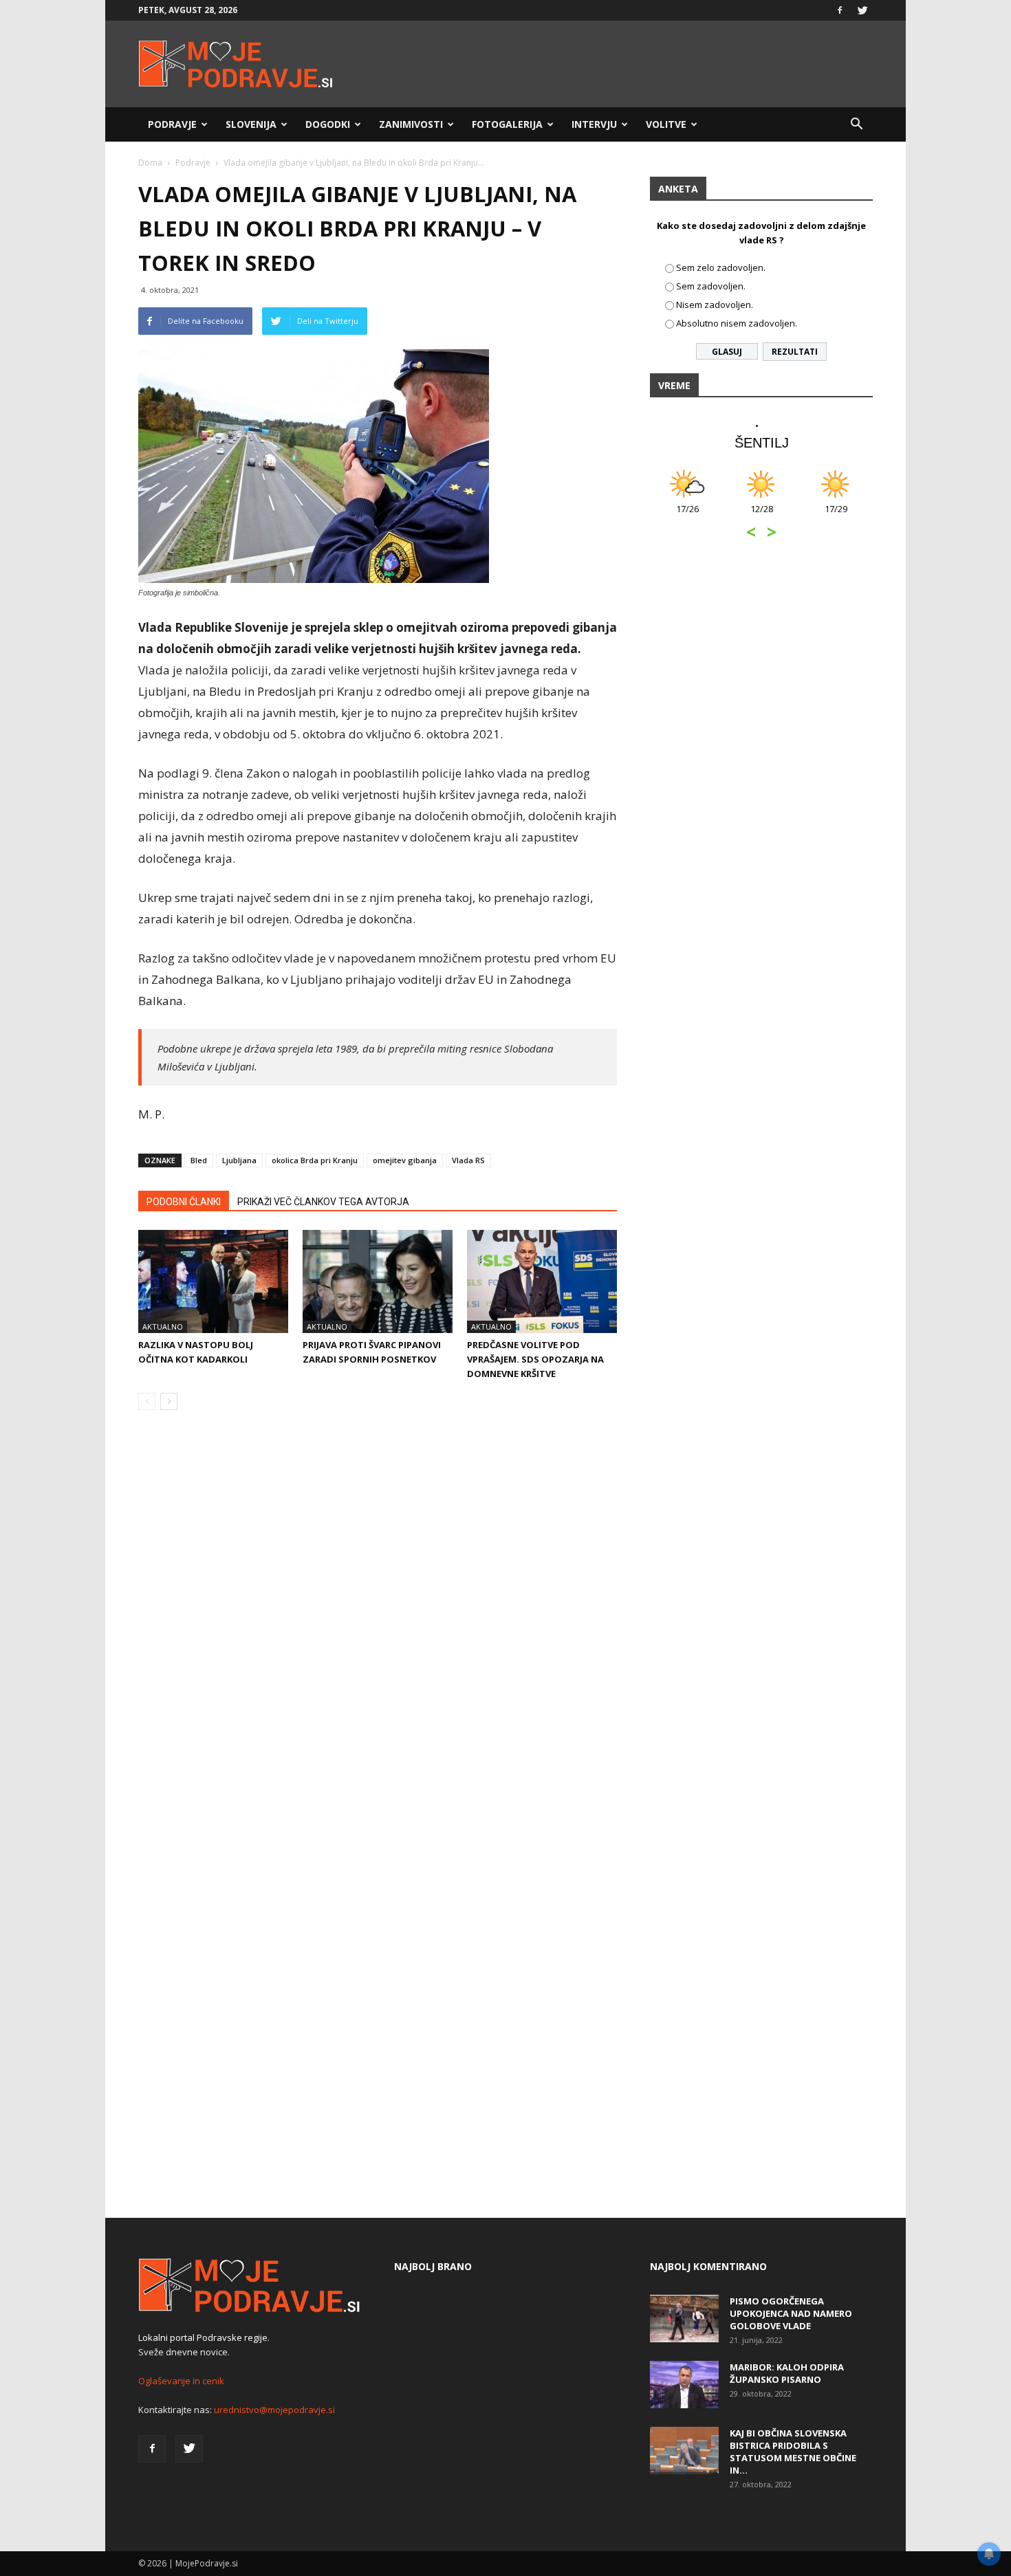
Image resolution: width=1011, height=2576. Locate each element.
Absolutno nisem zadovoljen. (737, 323)
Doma (150, 163)
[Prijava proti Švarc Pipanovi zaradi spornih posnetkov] (378, 1281)
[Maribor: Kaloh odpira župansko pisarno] (684, 2385)
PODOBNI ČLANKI (184, 1202)
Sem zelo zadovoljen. (721, 267)
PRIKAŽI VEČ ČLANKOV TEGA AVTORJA (323, 1202)
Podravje (172, 124)
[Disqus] (378, 1629)
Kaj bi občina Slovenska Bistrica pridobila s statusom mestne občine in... (793, 2452)
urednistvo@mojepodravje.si (274, 2410)
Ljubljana (239, 1160)
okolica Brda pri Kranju (315, 1160)
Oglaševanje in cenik (181, 2381)
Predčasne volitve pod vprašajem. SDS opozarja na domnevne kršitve (535, 1359)
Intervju (594, 124)
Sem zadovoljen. (711, 286)
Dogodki (328, 124)
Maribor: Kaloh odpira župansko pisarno (787, 2373)
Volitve (666, 124)
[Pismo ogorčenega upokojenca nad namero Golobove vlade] (684, 2319)
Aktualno (163, 1326)
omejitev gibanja (405, 1160)
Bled (199, 1160)
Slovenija (251, 124)
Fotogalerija (507, 124)
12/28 (762, 516)
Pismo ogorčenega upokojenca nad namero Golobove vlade (791, 2313)
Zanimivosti (411, 124)
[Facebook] (840, 10)
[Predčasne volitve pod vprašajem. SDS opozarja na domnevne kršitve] (542, 1281)
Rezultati (795, 352)
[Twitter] (862, 10)
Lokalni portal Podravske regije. (204, 2337)
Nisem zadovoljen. (715, 305)
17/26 (687, 516)
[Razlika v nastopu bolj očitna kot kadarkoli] (213, 1281)
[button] (856, 124)
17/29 (836, 516)
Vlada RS (468, 1160)
